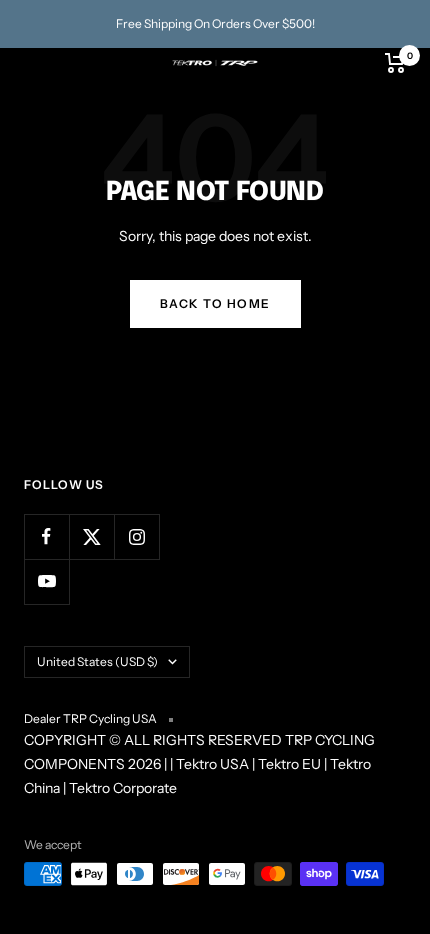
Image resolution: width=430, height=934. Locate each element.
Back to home (215, 303)
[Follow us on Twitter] (91, 536)
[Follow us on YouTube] (46, 581)
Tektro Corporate (123, 788)
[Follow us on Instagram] (136, 536)
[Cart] (395, 63)
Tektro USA (212, 764)
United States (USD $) (97, 661)
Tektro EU (289, 764)
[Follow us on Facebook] (46, 536)
